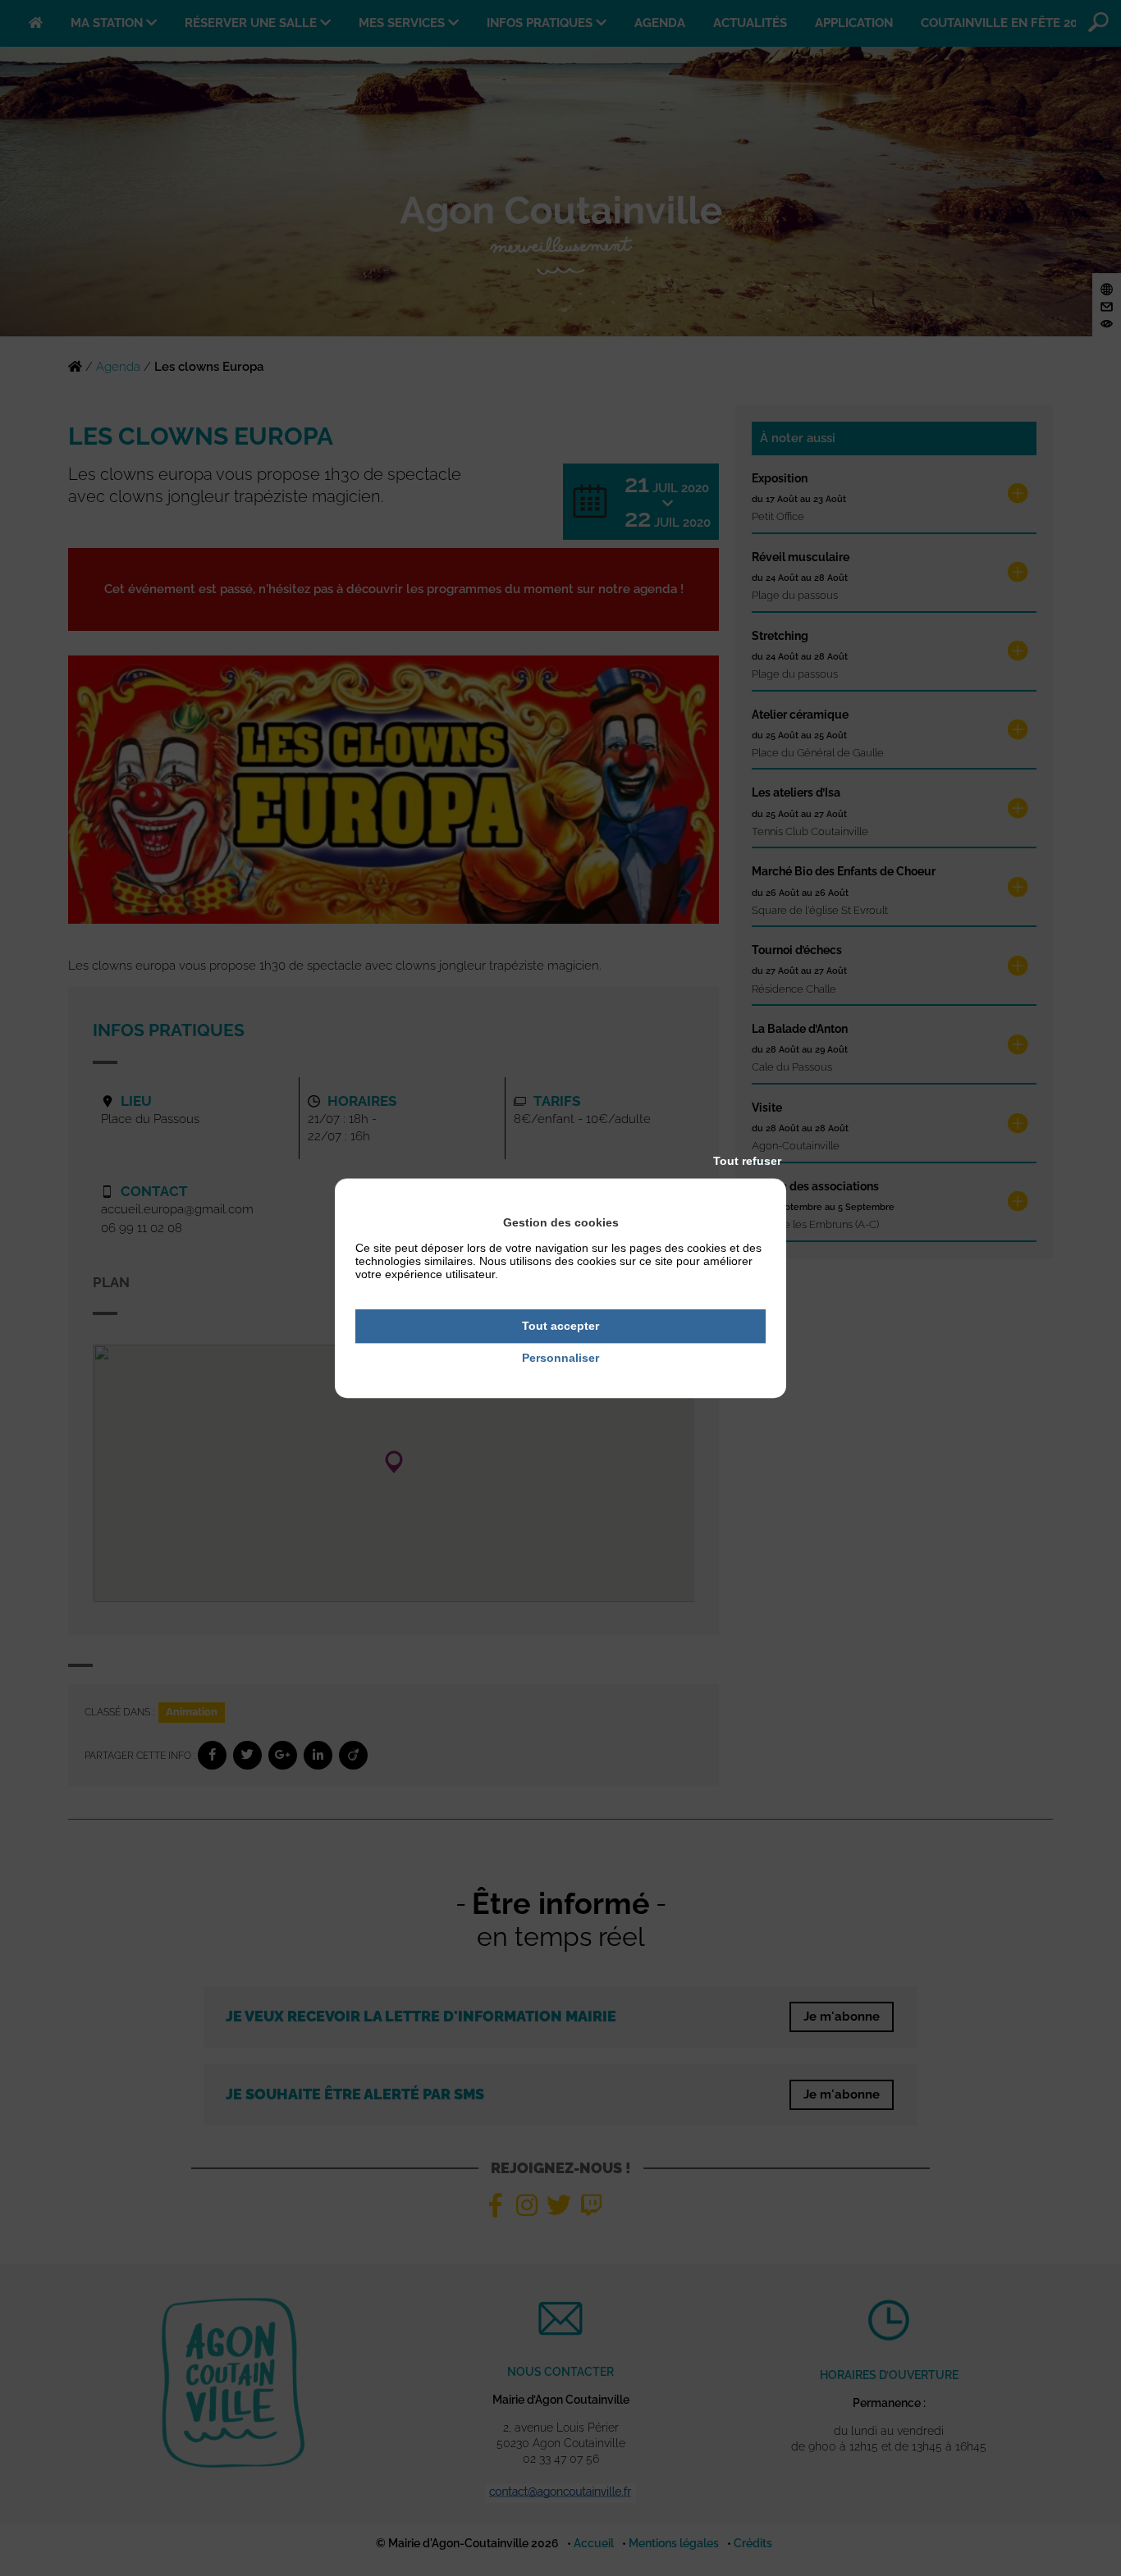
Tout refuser (747, 1161)
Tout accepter (560, 1326)
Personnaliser (560, 1358)
